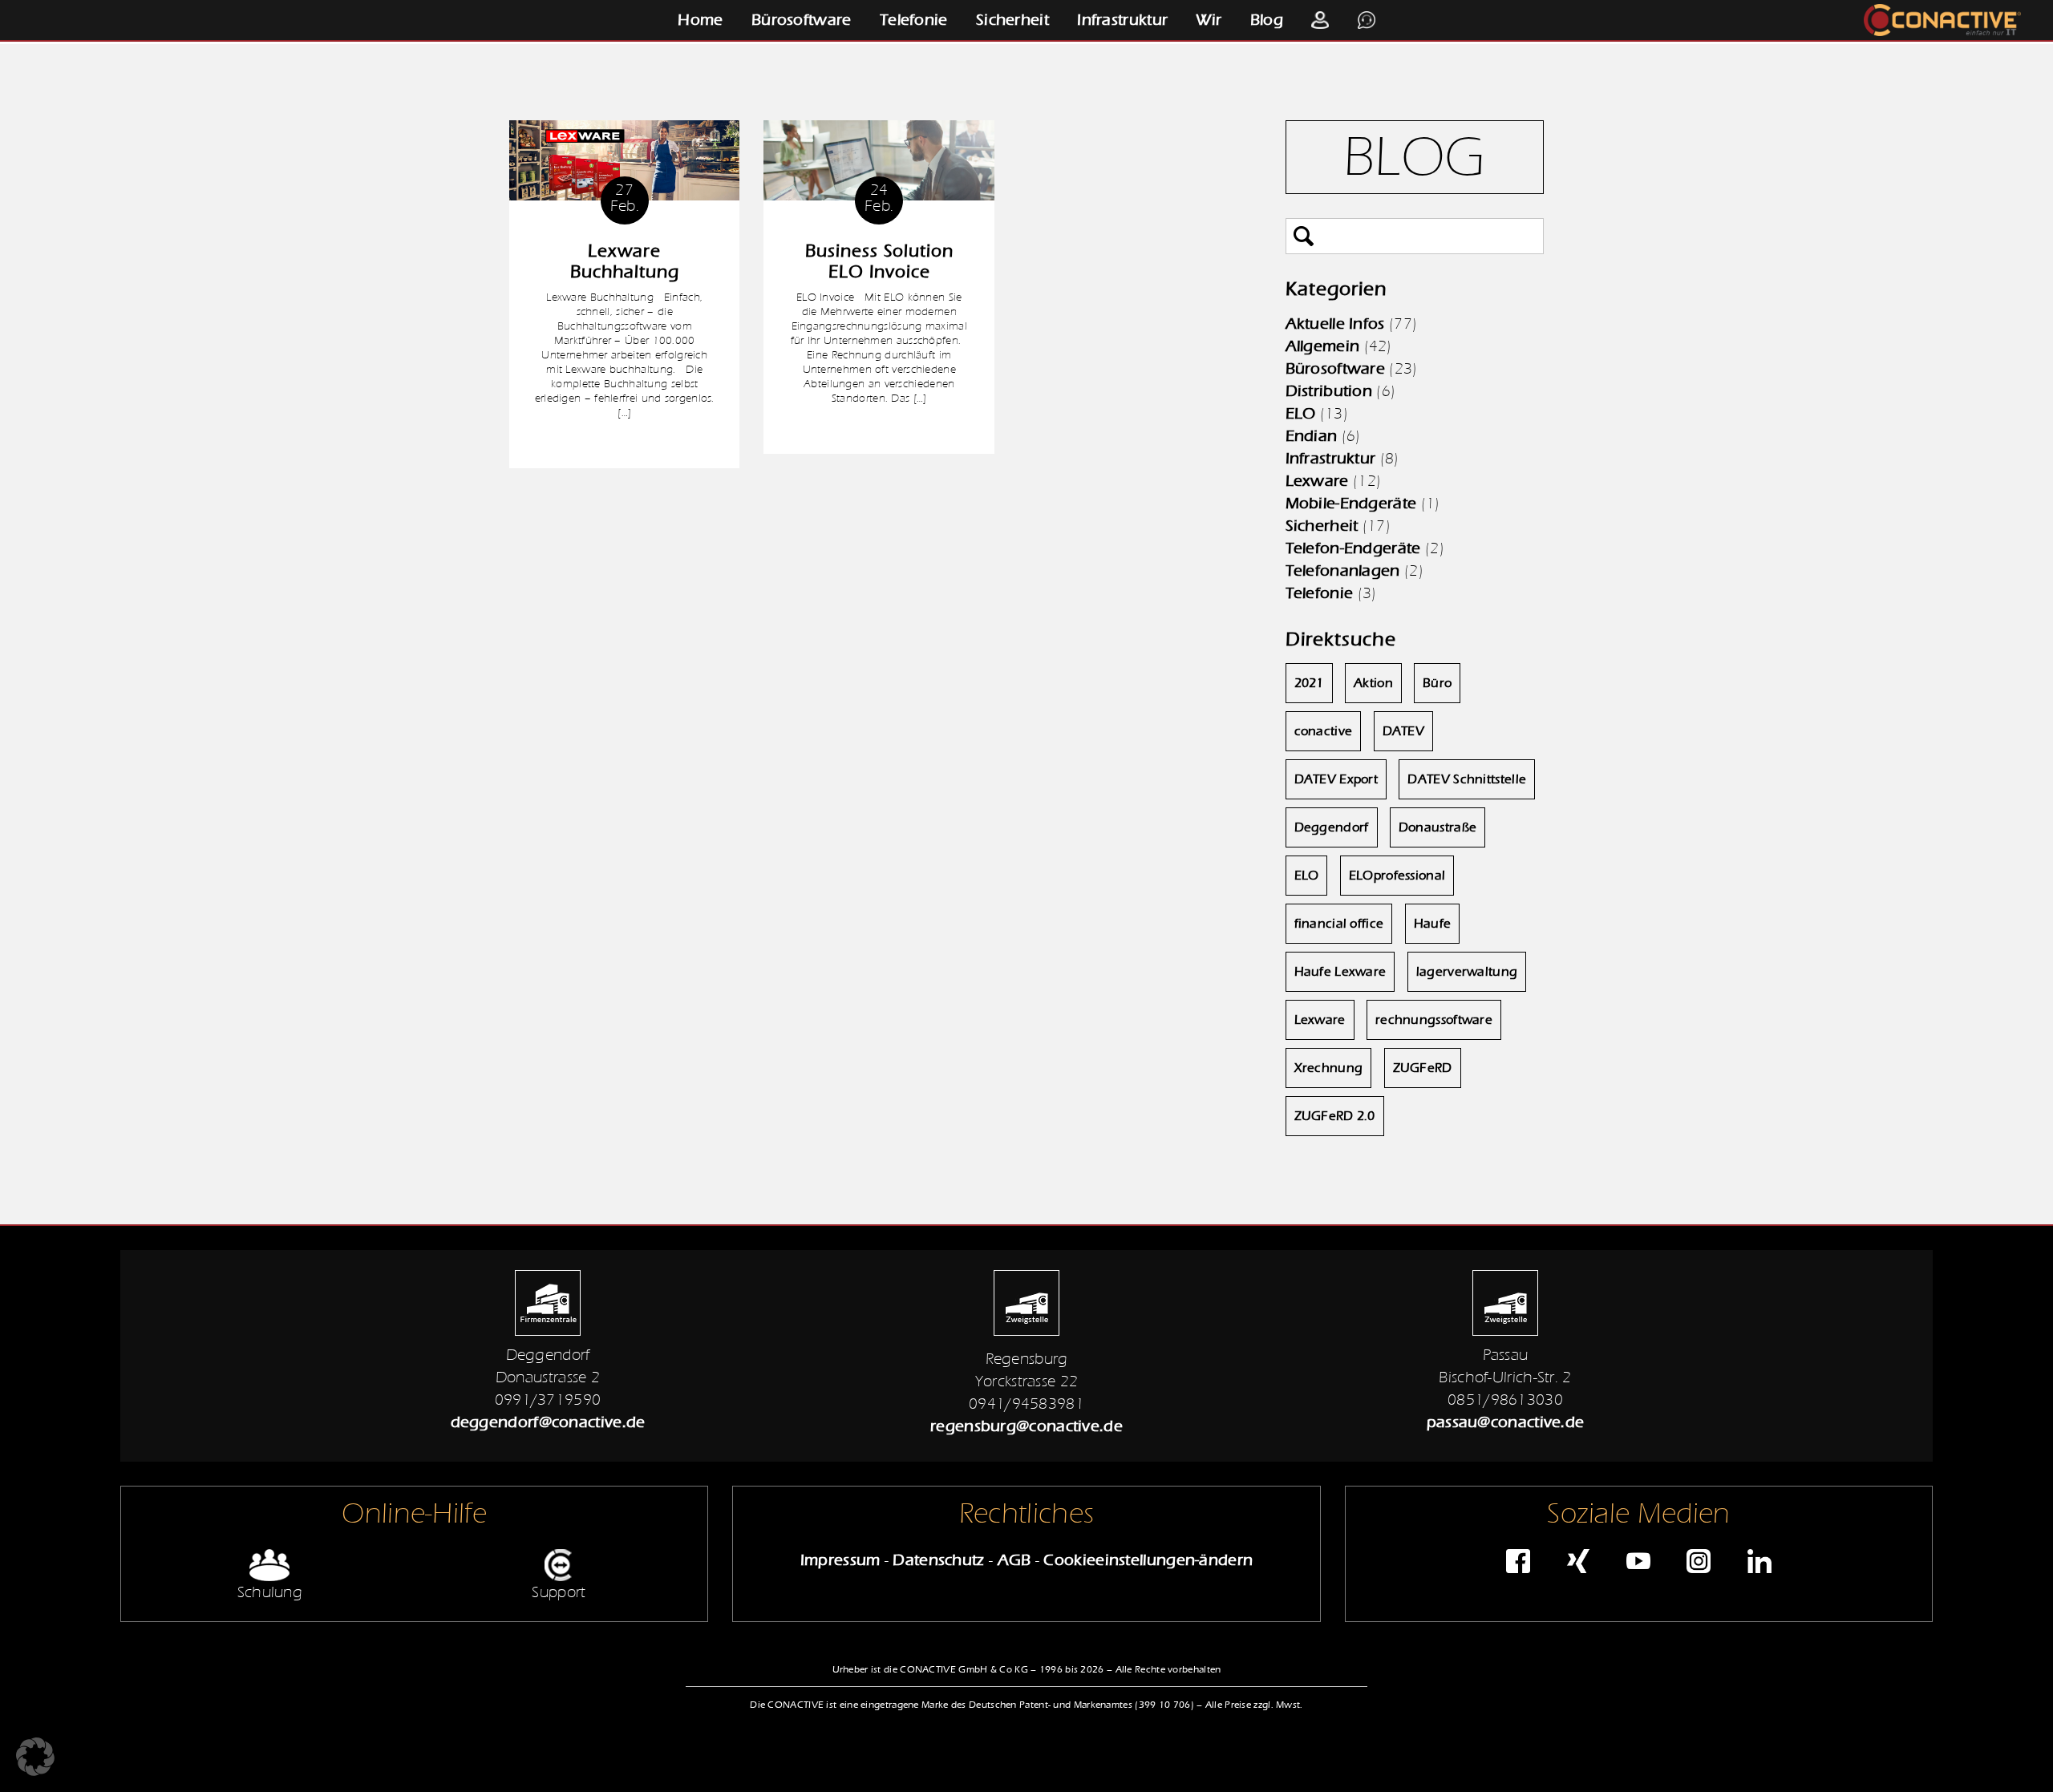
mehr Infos (625, 444)
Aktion (1373, 683)
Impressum (840, 1560)
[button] (35, 1757)
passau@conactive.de (1506, 1422)
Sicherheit (1012, 20)
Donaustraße (1438, 827)
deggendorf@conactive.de (548, 1422)
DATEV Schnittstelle (1467, 779)
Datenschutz (938, 1560)
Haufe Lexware (1340, 972)
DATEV (1404, 731)
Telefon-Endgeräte (1353, 548)
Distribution (1329, 391)
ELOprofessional (1397, 876)
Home (700, 20)
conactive (1324, 731)
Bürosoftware (802, 20)
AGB (1014, 1560)
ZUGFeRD (1423, 1068)
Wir (1209, 20)
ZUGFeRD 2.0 (1335, 1116)
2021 (1309, 683)
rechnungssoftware (1434, 1020)
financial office (1339, 924)
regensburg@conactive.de (1026, 1426)
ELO (1301, 413)
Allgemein (1323, 346)
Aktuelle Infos (1335, 324)
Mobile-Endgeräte (1351, 503)
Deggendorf (1332, 827)
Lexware (1317, 481)
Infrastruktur (1122, 20)
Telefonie (914, 20)
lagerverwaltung (1467, 972)
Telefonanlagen (1343, 570)
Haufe (1433, 924)
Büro (1437, 683)
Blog (1267, 20)
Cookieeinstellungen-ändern (1148, 1560)
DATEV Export (1336, 779)
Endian (1312, 436)
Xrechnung (1329, 1068)
